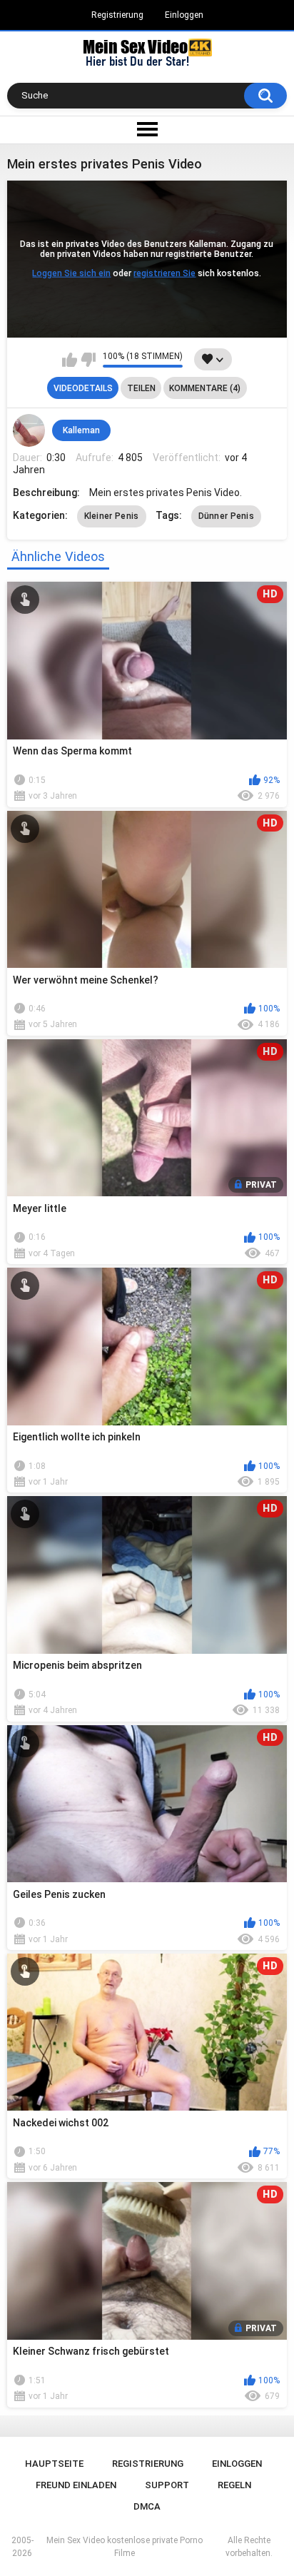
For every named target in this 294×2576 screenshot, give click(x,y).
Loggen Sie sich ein (71, 273)
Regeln (234, 2485)
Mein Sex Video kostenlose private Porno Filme (125, 2547)
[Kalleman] (29, 430)
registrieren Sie (164, 273)
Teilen (141, 388)
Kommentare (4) (205, 388)
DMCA (147, 2506)
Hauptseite (54, 2464)
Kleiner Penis (112, 516)
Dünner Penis (227, 516)
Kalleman (81, 430)
